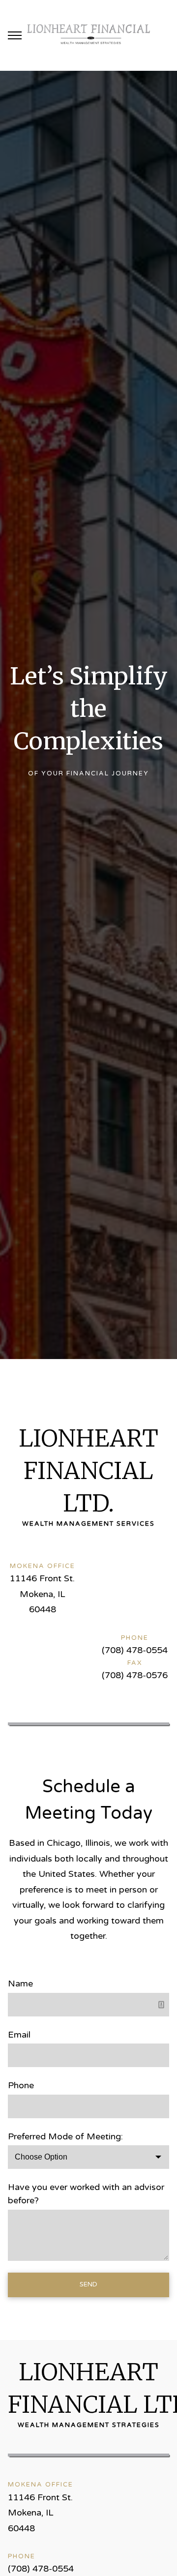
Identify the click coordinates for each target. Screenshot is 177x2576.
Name (20, 1984)
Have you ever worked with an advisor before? (86, 2194)
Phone (21, 2085)
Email (19, 2035)
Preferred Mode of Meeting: (65, 2136)
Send (88, 2284)
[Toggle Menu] (15, 35)
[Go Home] (88, 35)
